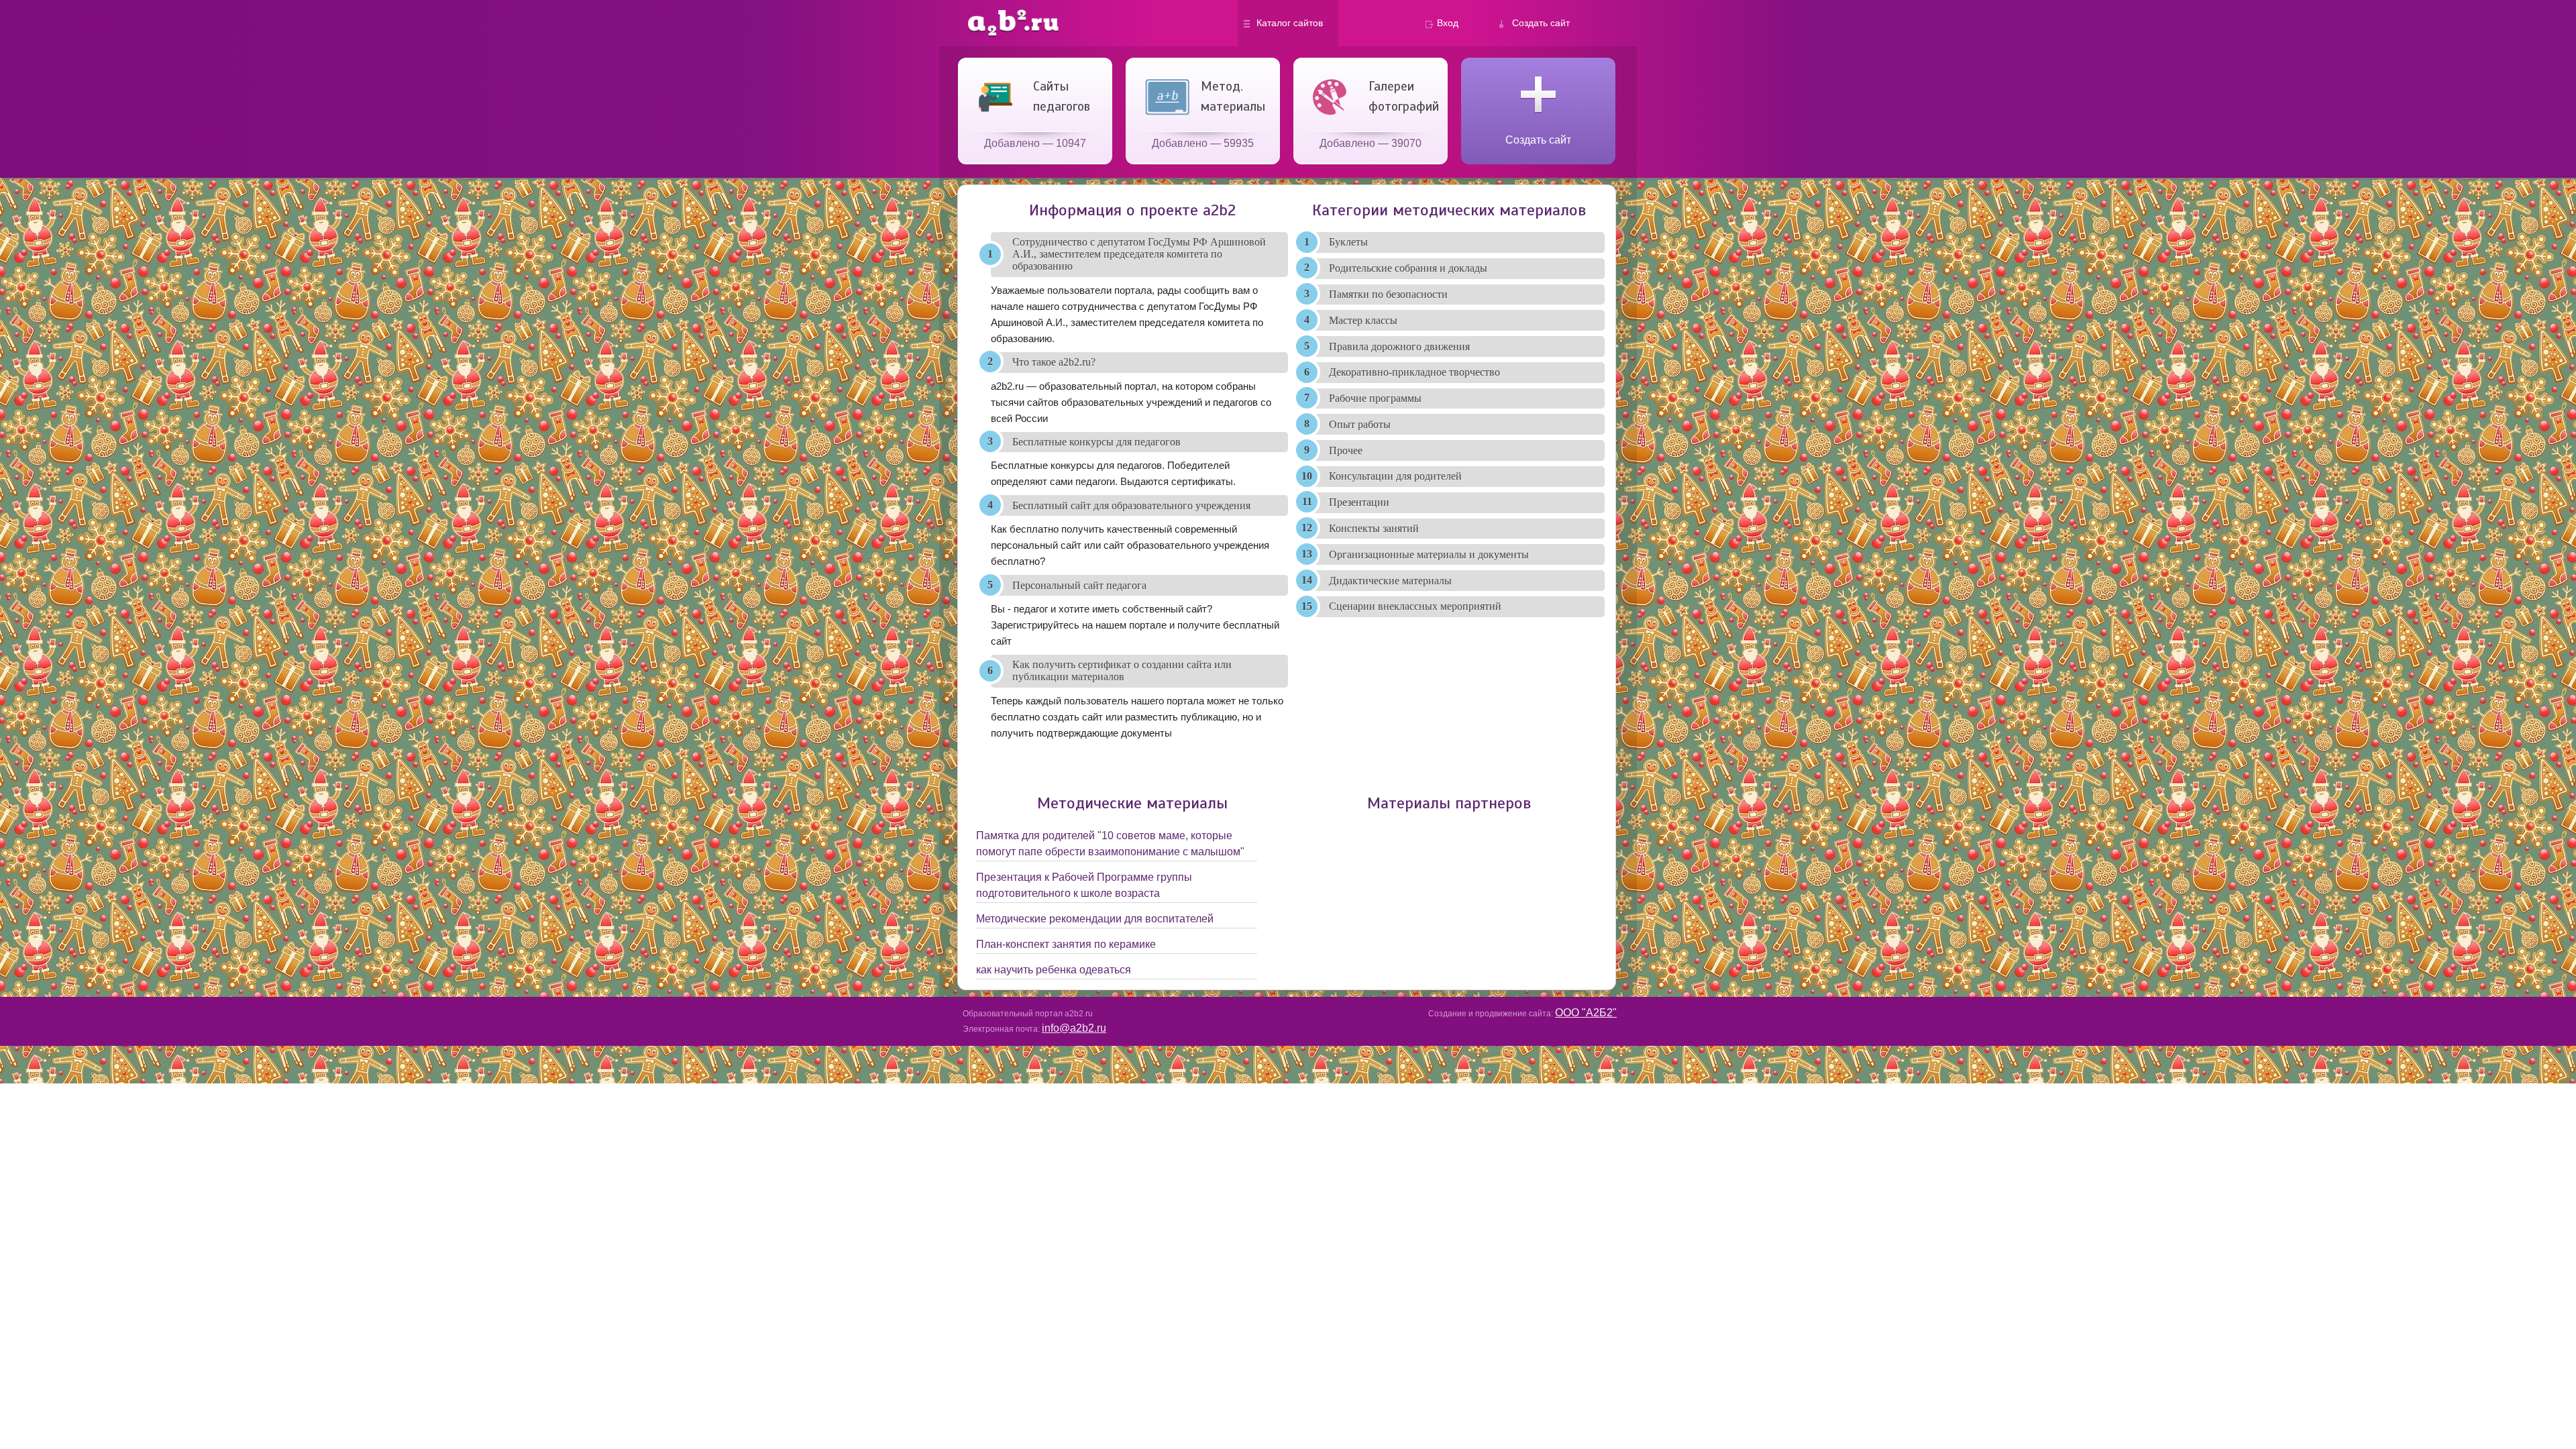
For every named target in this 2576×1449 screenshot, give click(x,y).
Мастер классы (1363, 320)
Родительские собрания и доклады (1408, 268)
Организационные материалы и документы (1429, 554)
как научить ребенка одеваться (1054, 970)
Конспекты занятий (1374, 528)
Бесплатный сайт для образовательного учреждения (1131, 505)
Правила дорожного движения (1399, 346)
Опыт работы (1360, 424)
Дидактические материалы (1390, 581)
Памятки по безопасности (1388, 294)
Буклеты (1348, 242)
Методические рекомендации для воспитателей (1095, 919)
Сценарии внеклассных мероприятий (1415, 606)
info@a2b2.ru (1074, 1028)
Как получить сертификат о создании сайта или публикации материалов (1122, 670)
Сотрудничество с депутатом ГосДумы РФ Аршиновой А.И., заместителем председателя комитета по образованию (1139, 254)
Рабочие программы (1375, 398)
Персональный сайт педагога (1079, 585)
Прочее (1346, 450)
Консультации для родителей (1395, 476)
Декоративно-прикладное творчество (1414, 372)
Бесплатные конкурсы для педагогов (1096, 442)
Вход (1448, 23)
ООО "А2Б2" (1586, 1013)
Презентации (1359, 502)
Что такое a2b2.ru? (1054, 362)
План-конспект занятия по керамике (1066, 944)
